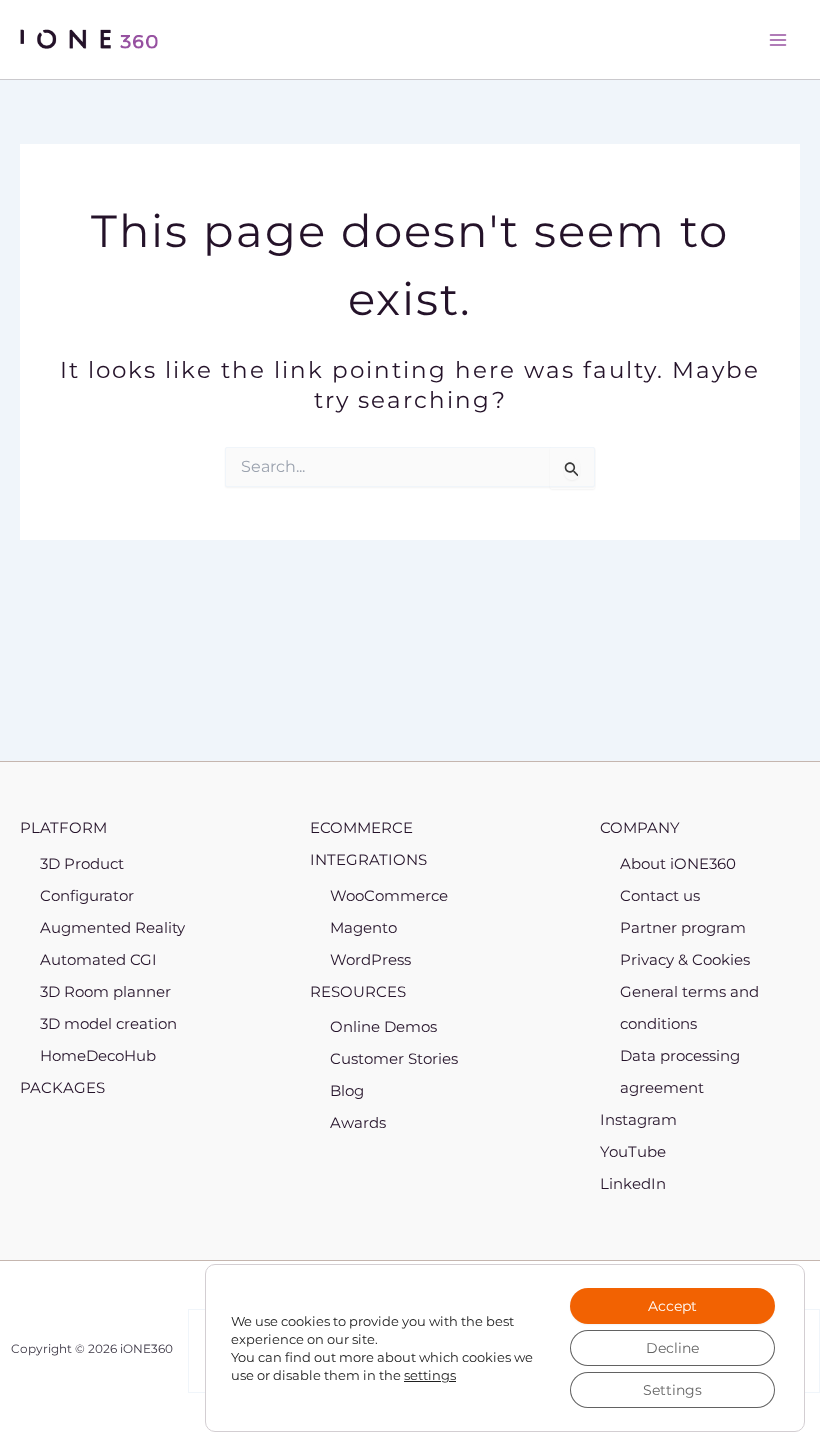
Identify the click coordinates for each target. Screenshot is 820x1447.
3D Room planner (105, 991)
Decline (672, 1348)
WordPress (370, 959)
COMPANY (640, 827)
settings (430, 1375)
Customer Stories (394, 1058)
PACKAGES (62, 1087)
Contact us (660, 895)
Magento (363, 927)
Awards (358, 1122)
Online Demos (383, 1026)
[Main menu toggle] (778, 40)
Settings (672, 1390)
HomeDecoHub (98, 1055)
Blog (347, 1090)
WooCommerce (389, 895)
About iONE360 (678, 863)
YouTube (633, 1151)
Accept (672, 1306)
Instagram (638, 1119)
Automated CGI (98, 959)
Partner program (683, 927)
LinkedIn (633, 1183)
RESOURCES (358, 991)
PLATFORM (63, 827)
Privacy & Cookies (685, 959)
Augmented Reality (112, 927)
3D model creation (108, 1023)
